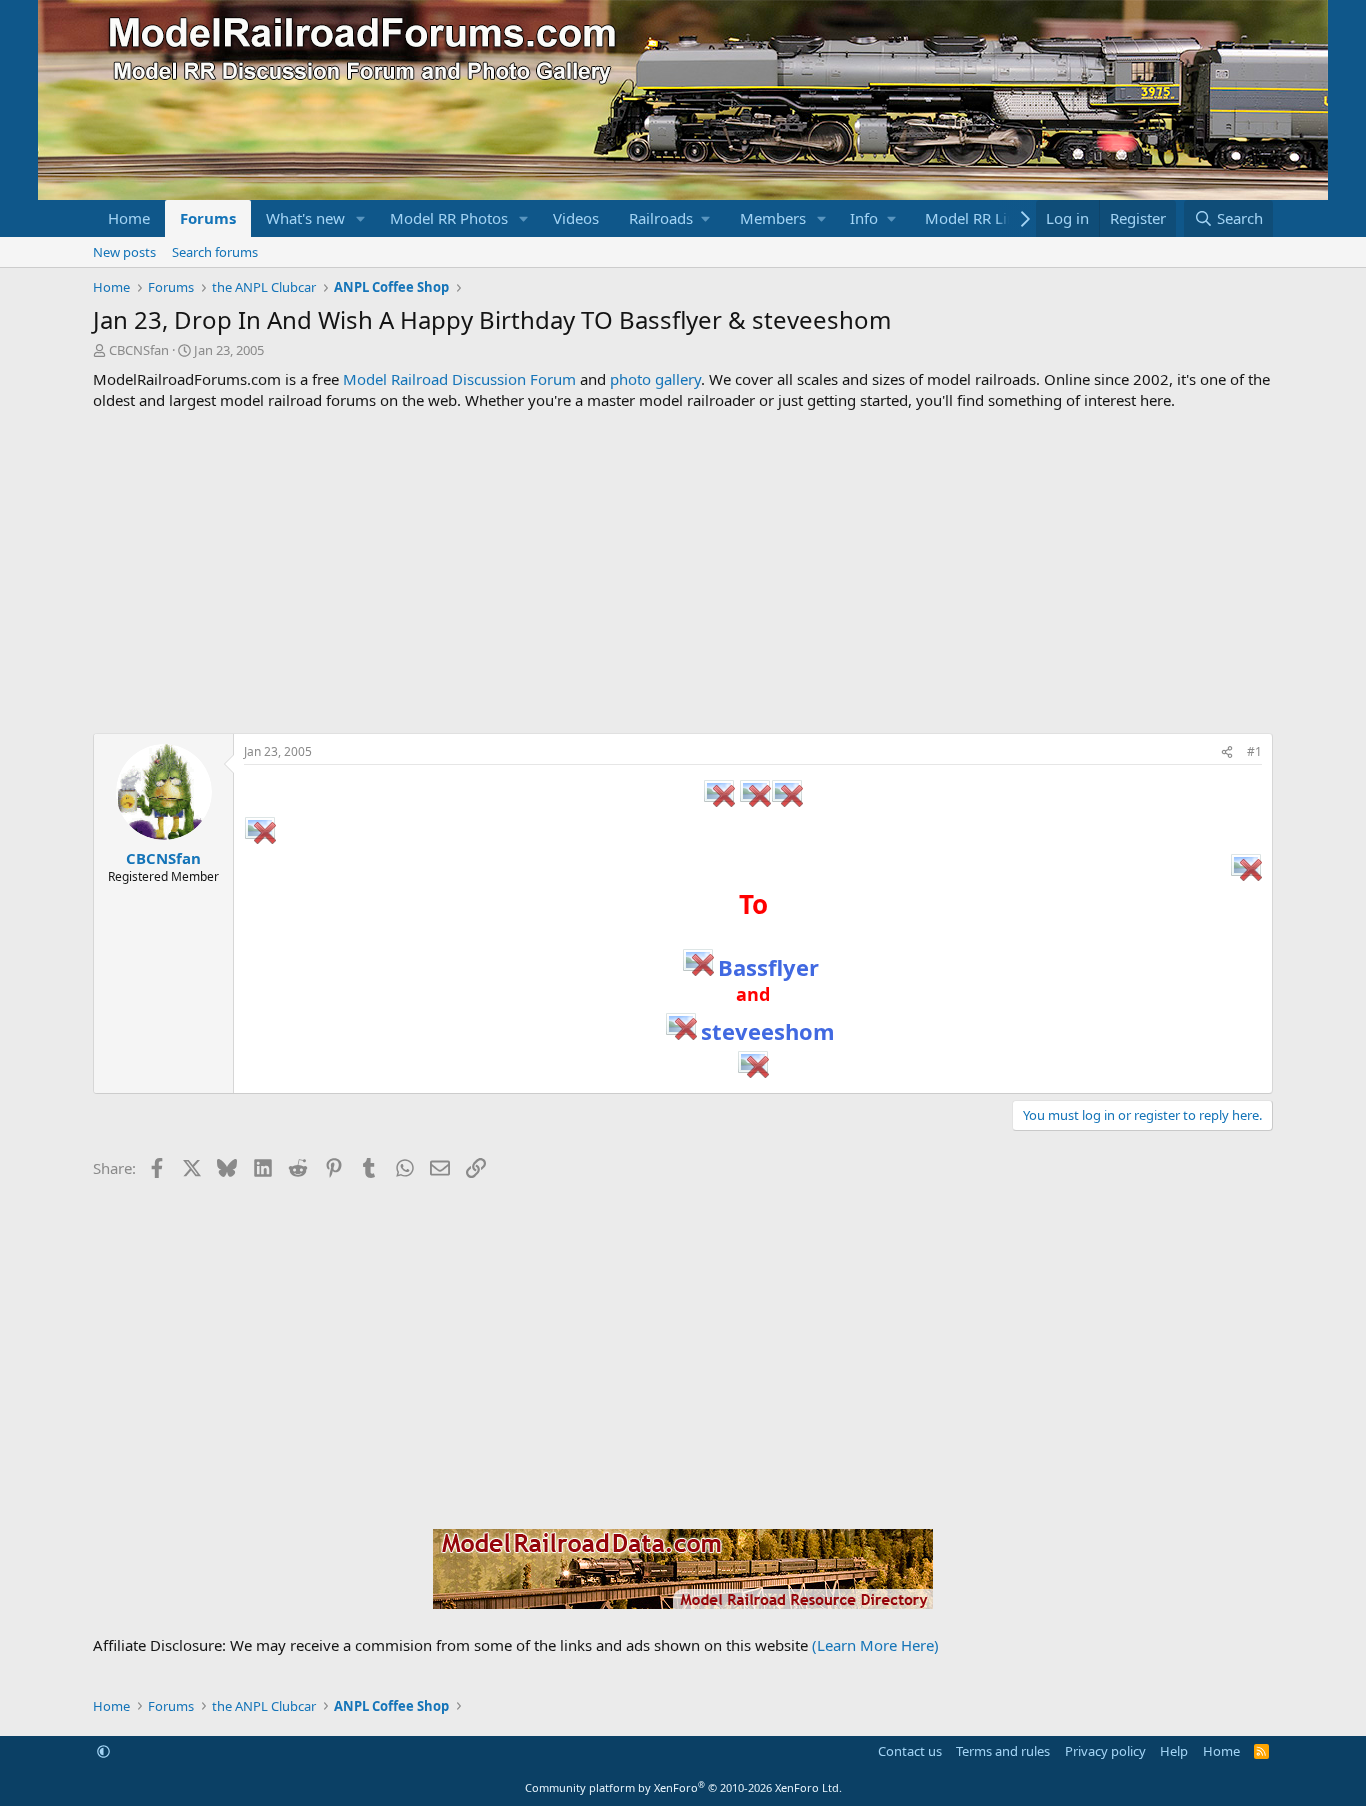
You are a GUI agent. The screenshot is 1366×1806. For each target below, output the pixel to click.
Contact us (910, 1751)
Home (129, 218)
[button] (361, 218)
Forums (208, 218)
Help (1174, 1751)
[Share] (1227, 752)
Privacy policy (1105, 1751)
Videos (576, 218)
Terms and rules (1003, 1751)
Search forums (215, 252)
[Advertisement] (683, 572)
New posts (124, 252)
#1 (1254, 751)
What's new (305, 218)
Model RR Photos (449, 218)
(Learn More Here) (875, 1645)
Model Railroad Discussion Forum (459, 379)
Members (773, 218)
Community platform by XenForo (683, 1787)
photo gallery (655, 379)
